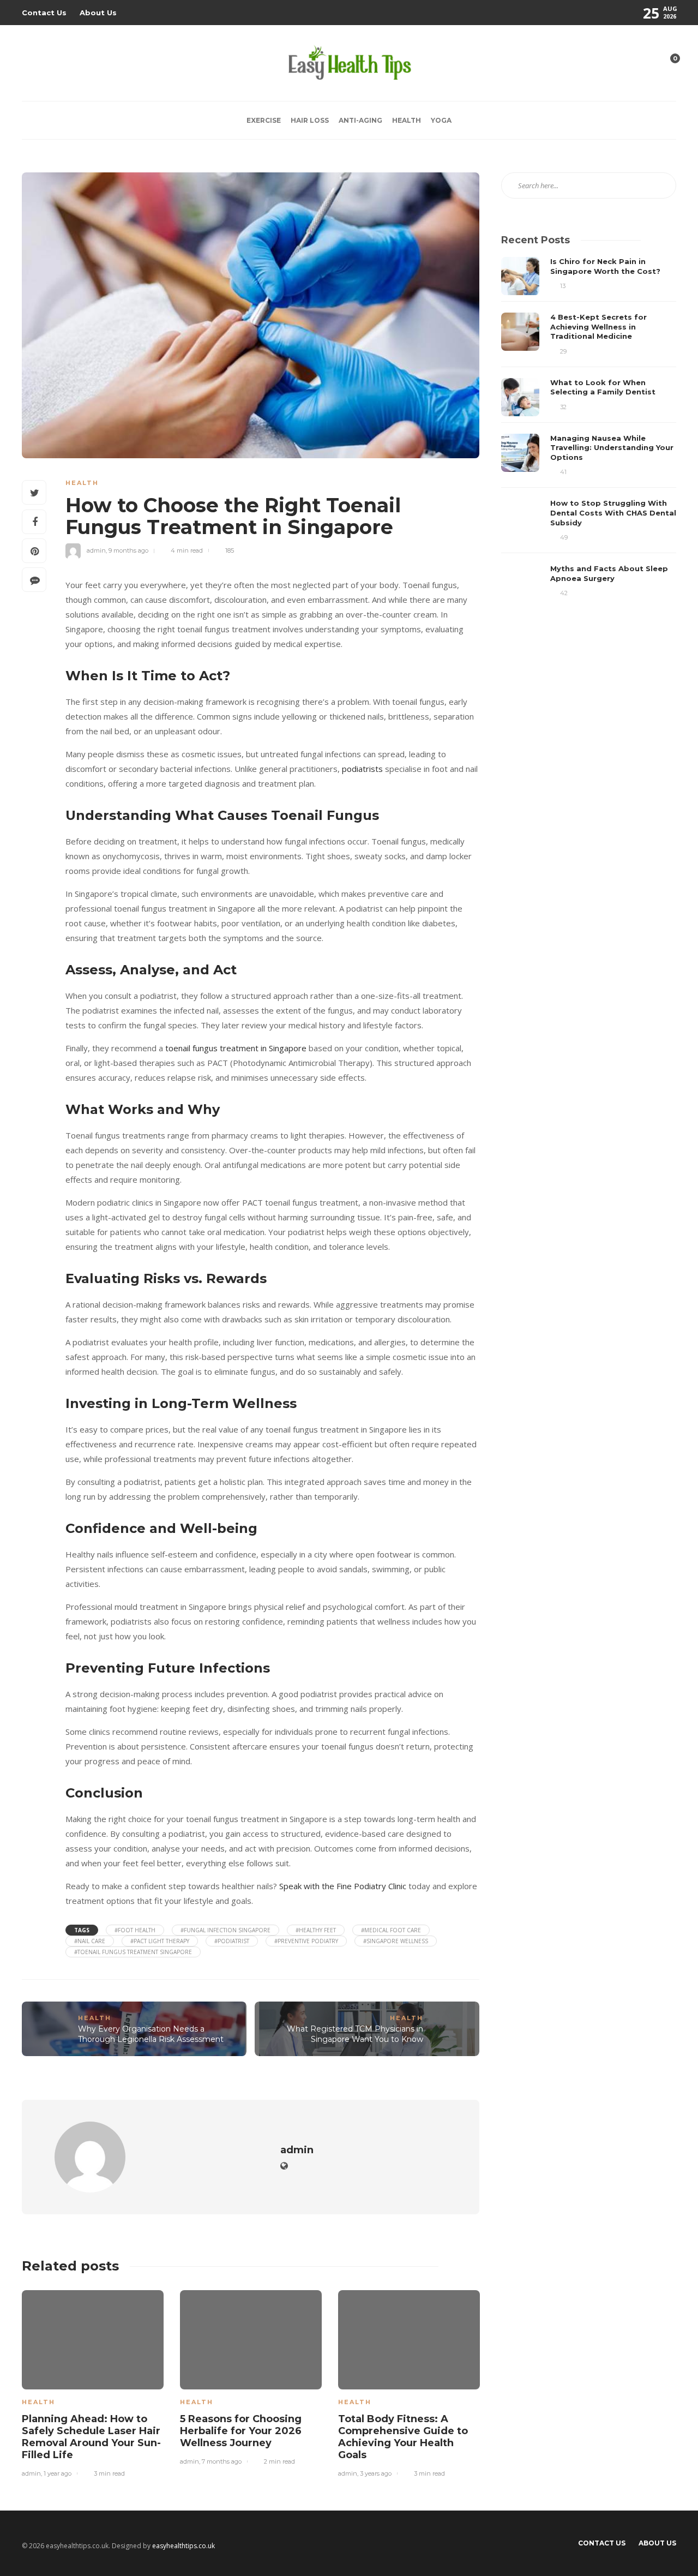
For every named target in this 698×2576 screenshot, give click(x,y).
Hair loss (310, 120)
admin (96, 550)
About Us (98, 13)
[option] (93, 2382)
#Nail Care (90, 1941)
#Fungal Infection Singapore (225, 1930)
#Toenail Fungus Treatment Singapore (133, 1952)
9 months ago (128, 550)
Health (407, 120)
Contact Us (44, 13)
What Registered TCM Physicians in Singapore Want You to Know (355, 2034)
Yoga (441, 120)
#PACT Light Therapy (160, 1941)
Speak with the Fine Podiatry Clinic (343, 1886)
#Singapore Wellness (396, 1941)
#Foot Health (135, 1930)
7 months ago (222, 2461)
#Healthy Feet (316, 1930)
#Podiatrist (232, 1941)
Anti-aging (360, 120)
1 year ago (58, 2473)
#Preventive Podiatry (306, 1941)
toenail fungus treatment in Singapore (236, 1048)
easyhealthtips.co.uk (183, 2546)
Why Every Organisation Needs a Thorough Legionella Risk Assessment (151, 2034)
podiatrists (362, 769)
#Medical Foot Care (391, 1930)
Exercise (264, 120)
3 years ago (376, 2473)
